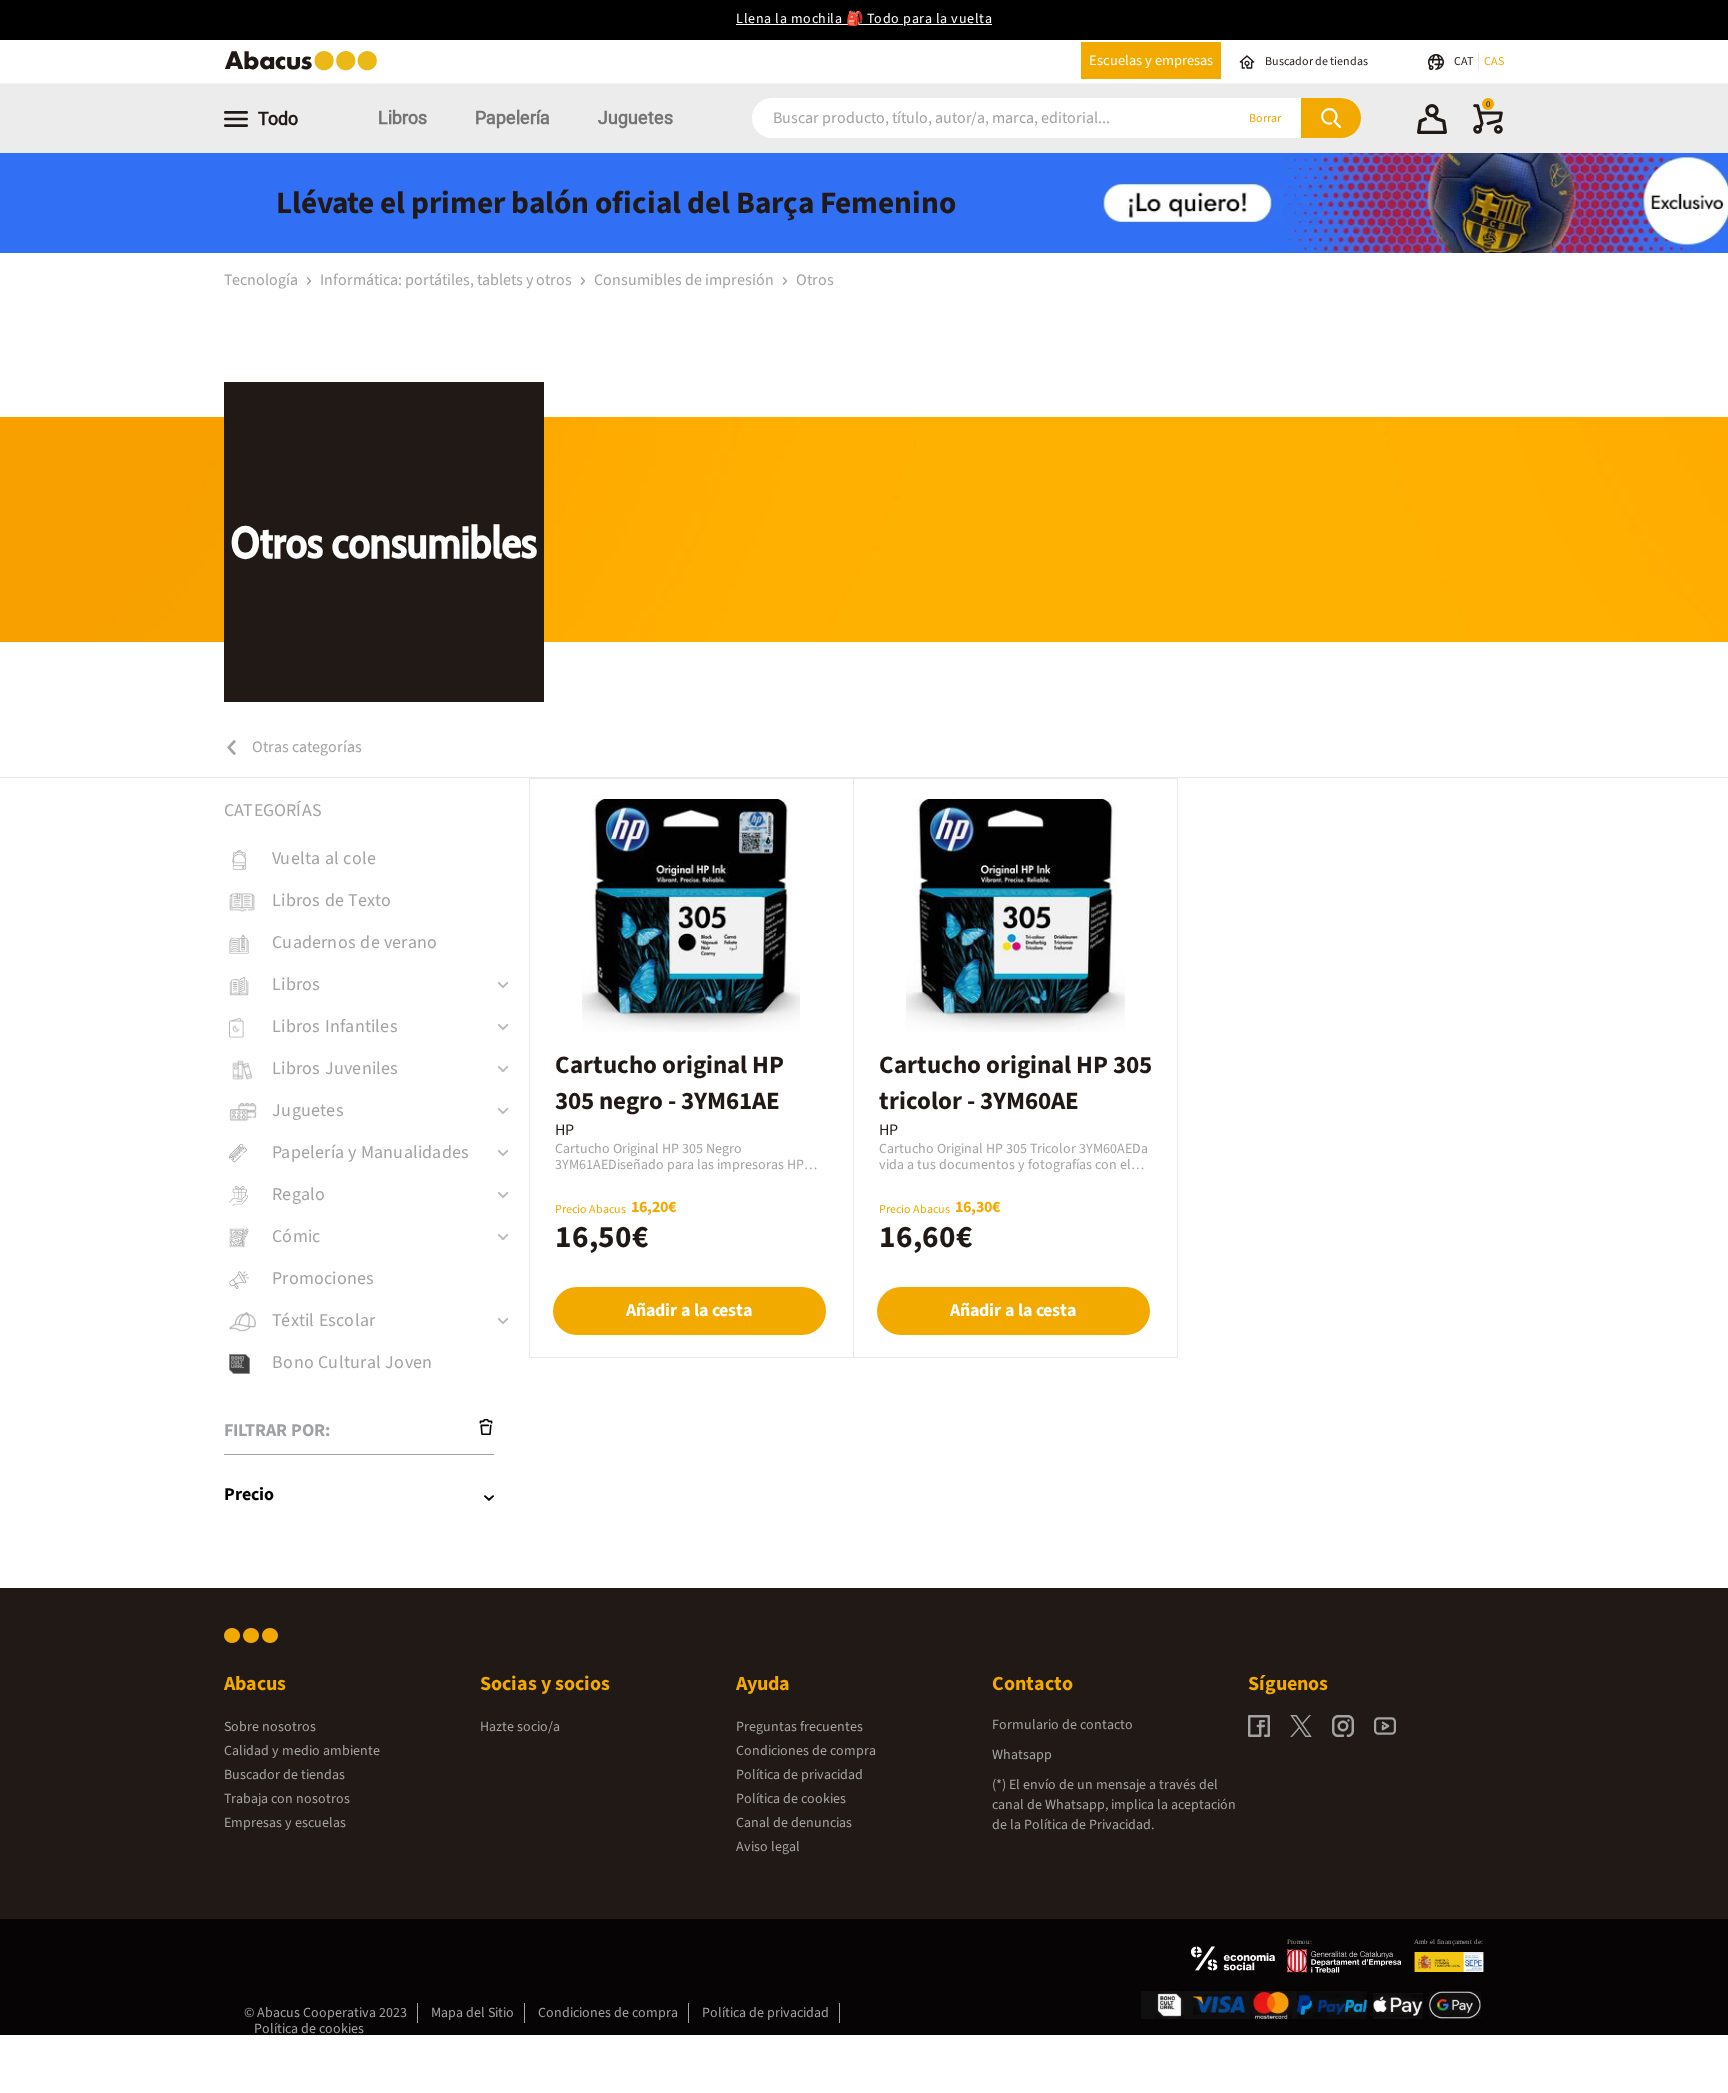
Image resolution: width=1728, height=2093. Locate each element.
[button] (1432, 122)
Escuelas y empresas (1151, 60)
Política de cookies (791, 1799)
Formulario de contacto (1062, 1725)
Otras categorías (305, 747)
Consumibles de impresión (685, 280)
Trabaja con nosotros (287, 1799)
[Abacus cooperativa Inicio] (306, 68)
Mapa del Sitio (472, 2013)
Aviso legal (768, 1847)
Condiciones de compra (806, 1751)
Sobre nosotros (270, 1727)
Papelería (512, 117)
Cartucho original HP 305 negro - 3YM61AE (669, 1083)
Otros (815, 280)
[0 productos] (1488, 130)
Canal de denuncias (794, 1823)
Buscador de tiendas (284, 1775)
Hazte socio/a (520, 1727)
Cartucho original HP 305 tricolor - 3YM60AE (1015, 1083)
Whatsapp (1022, 1755)
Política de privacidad (799, 1775)
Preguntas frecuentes (799, 1727)
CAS (1494, 61)
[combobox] (966, 118)
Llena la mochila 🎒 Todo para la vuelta (864, 19)
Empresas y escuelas (285, 1823)
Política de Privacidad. (1089, 1825)
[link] (376, 859)
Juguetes (635, 117)
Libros (402, 117)
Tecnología (262, 280)
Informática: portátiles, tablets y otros (447, 280)
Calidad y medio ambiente (302, 1751)
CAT (1464, 61)
